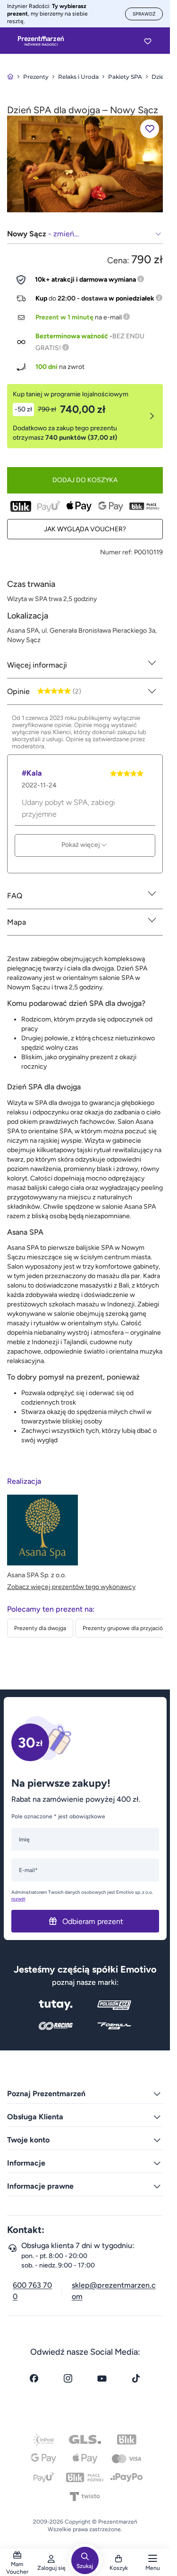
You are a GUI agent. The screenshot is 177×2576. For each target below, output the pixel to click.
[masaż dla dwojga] (85, 163)
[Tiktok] (136, 2378)
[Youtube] (102, 2378)
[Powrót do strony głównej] (10, 77)
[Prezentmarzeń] (41, 41)
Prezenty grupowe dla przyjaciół (123, 1628)
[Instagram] (68, 2378)
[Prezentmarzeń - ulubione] (148, 41)
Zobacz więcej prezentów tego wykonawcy (71, 1587)
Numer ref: (116, 552)
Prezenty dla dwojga (40, 1628)
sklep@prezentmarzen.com (114, 2291)
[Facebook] (34, 2378)
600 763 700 (32, 2291)
